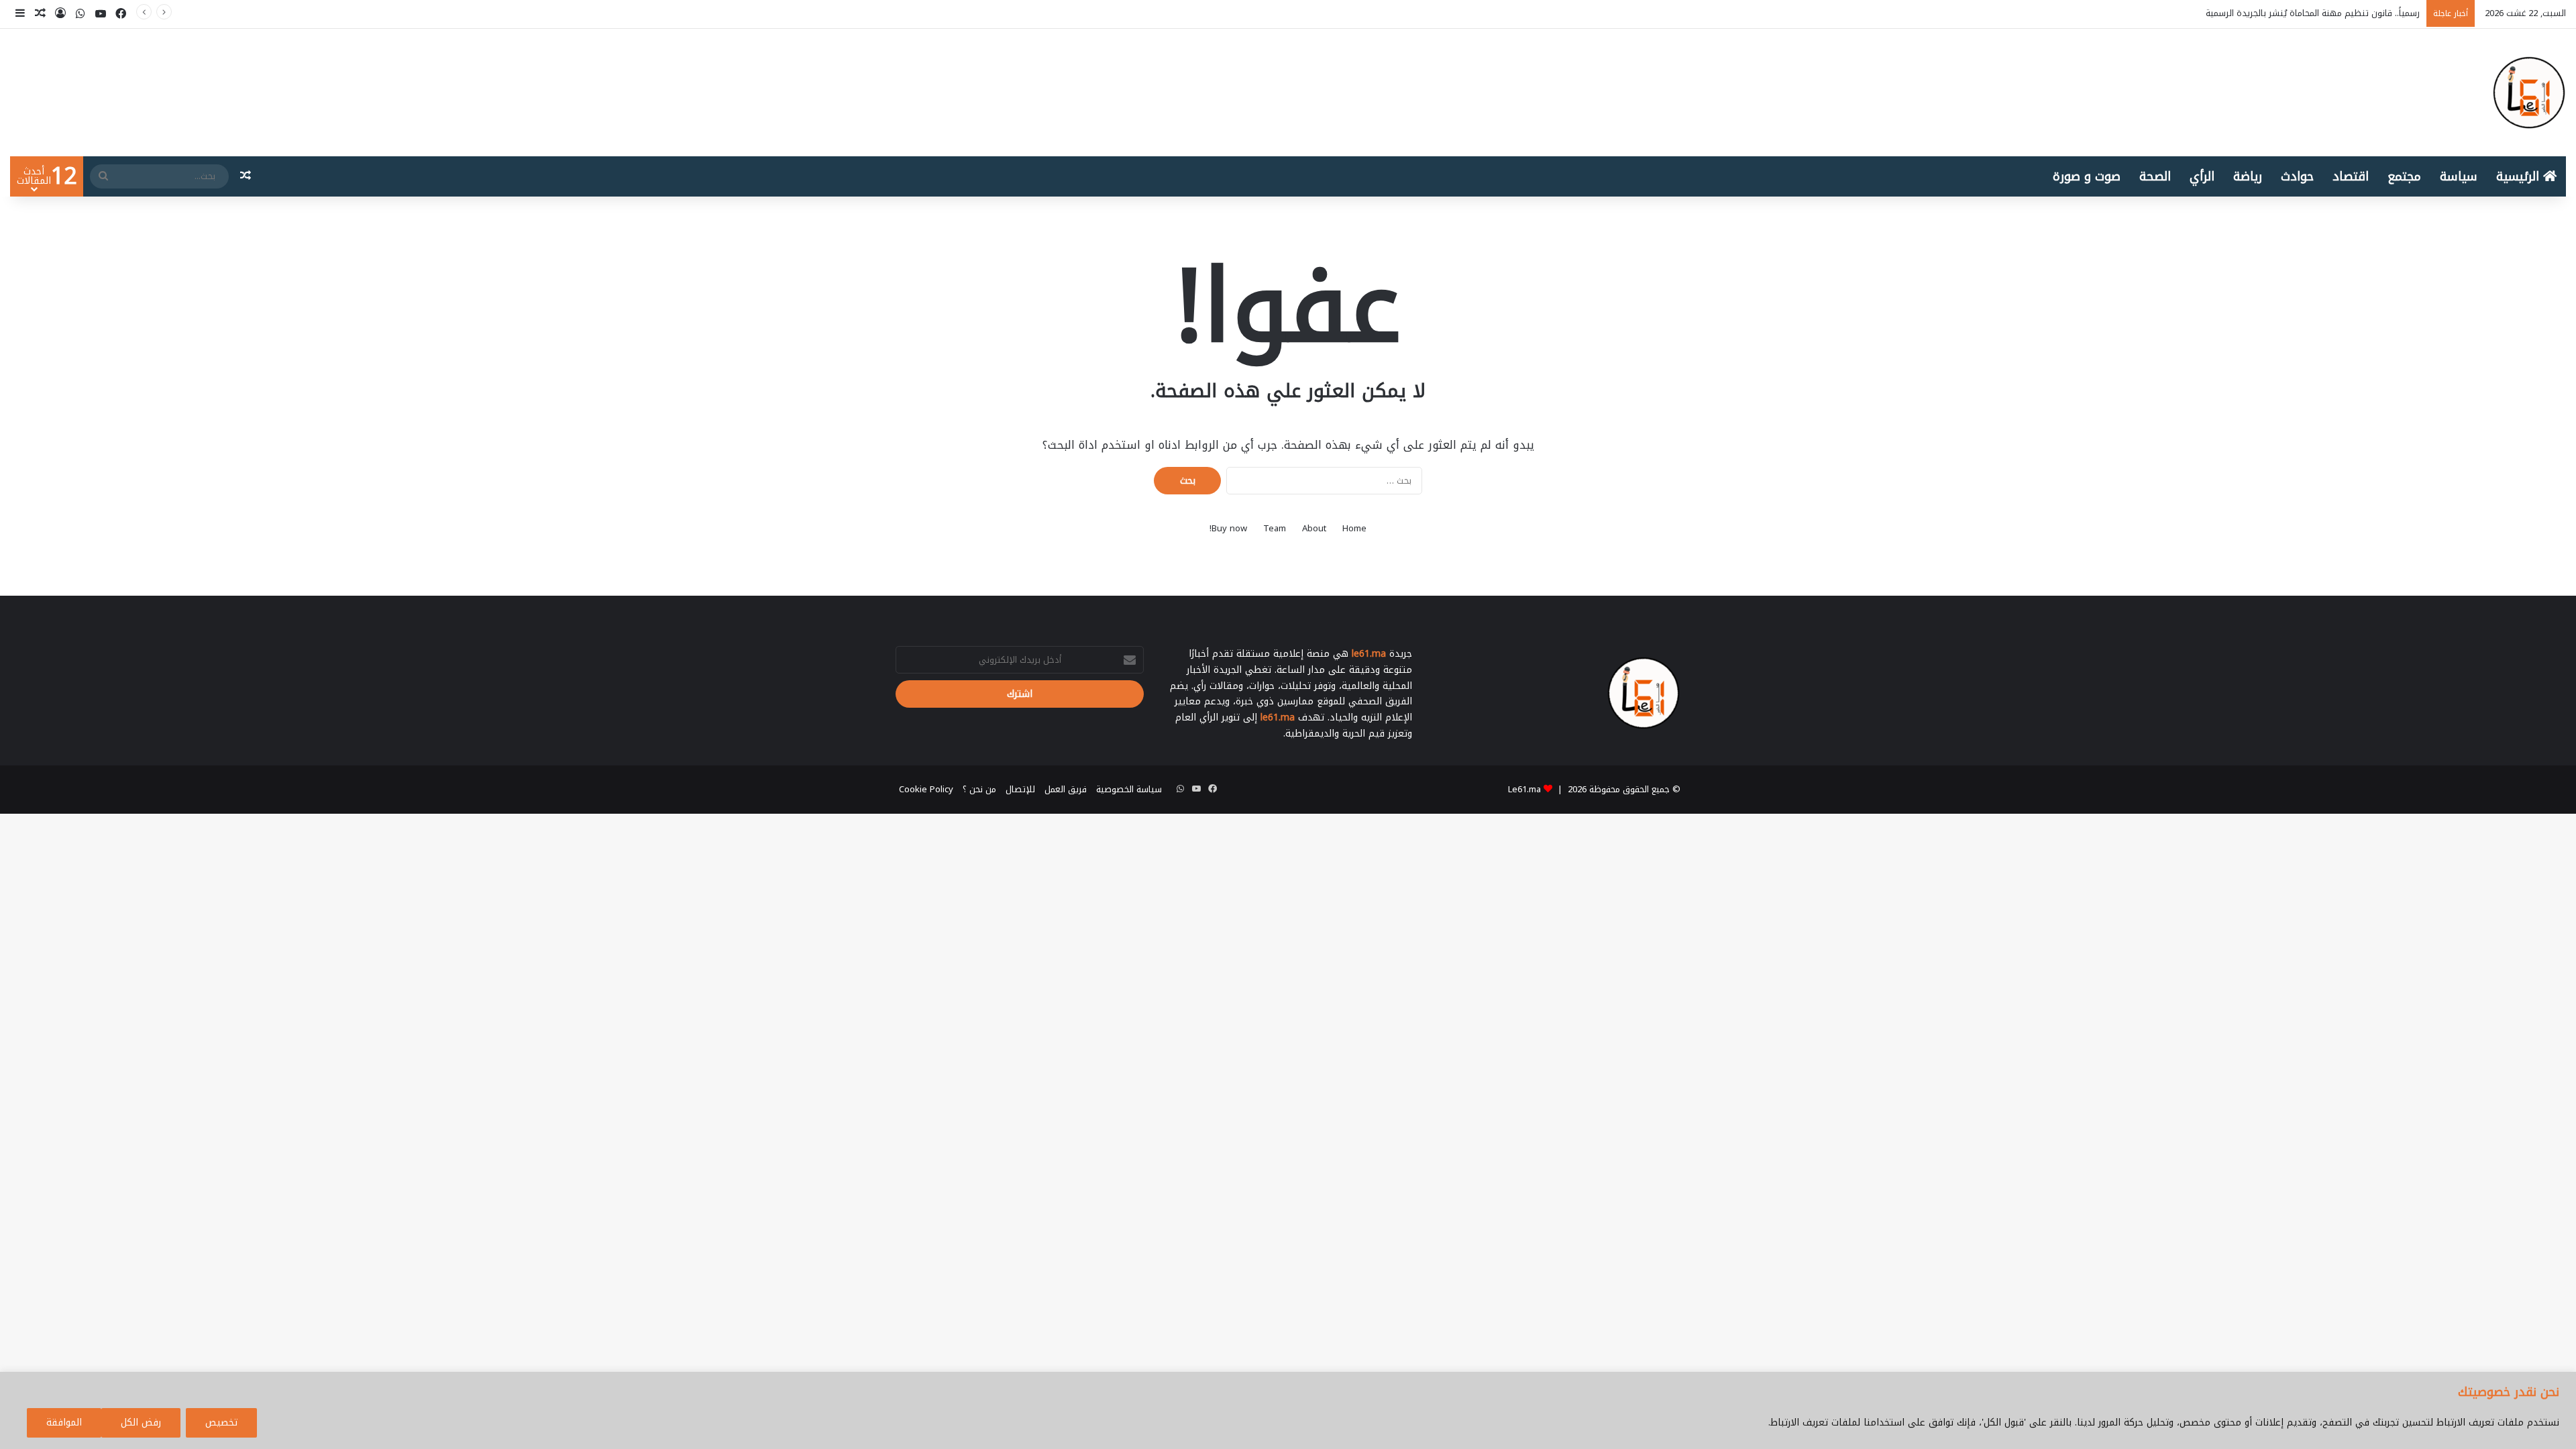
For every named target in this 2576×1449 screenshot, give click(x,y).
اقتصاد (2351, 176)
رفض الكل (141, 1423)
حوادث (2297, 176)
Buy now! (1228, 528)
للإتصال (1020, 789)
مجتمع (2404, 176)
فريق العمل (1066, 789)
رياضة (2248, 176)
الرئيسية (2520, 176)
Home (1354, 528)
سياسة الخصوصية (1129, 789)
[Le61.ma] (2529, 93)
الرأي (2202, 176)
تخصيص (221, 1423)
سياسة (2459, 176)
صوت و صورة (2087, 176)
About (1314, 528)
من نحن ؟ (979, 789)
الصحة (2155, 176)
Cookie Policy (926, 789)
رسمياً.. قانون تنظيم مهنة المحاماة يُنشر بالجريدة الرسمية (2313, 13)
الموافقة (64, 1423)
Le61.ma (1524, 789)
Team (1275, 528)
